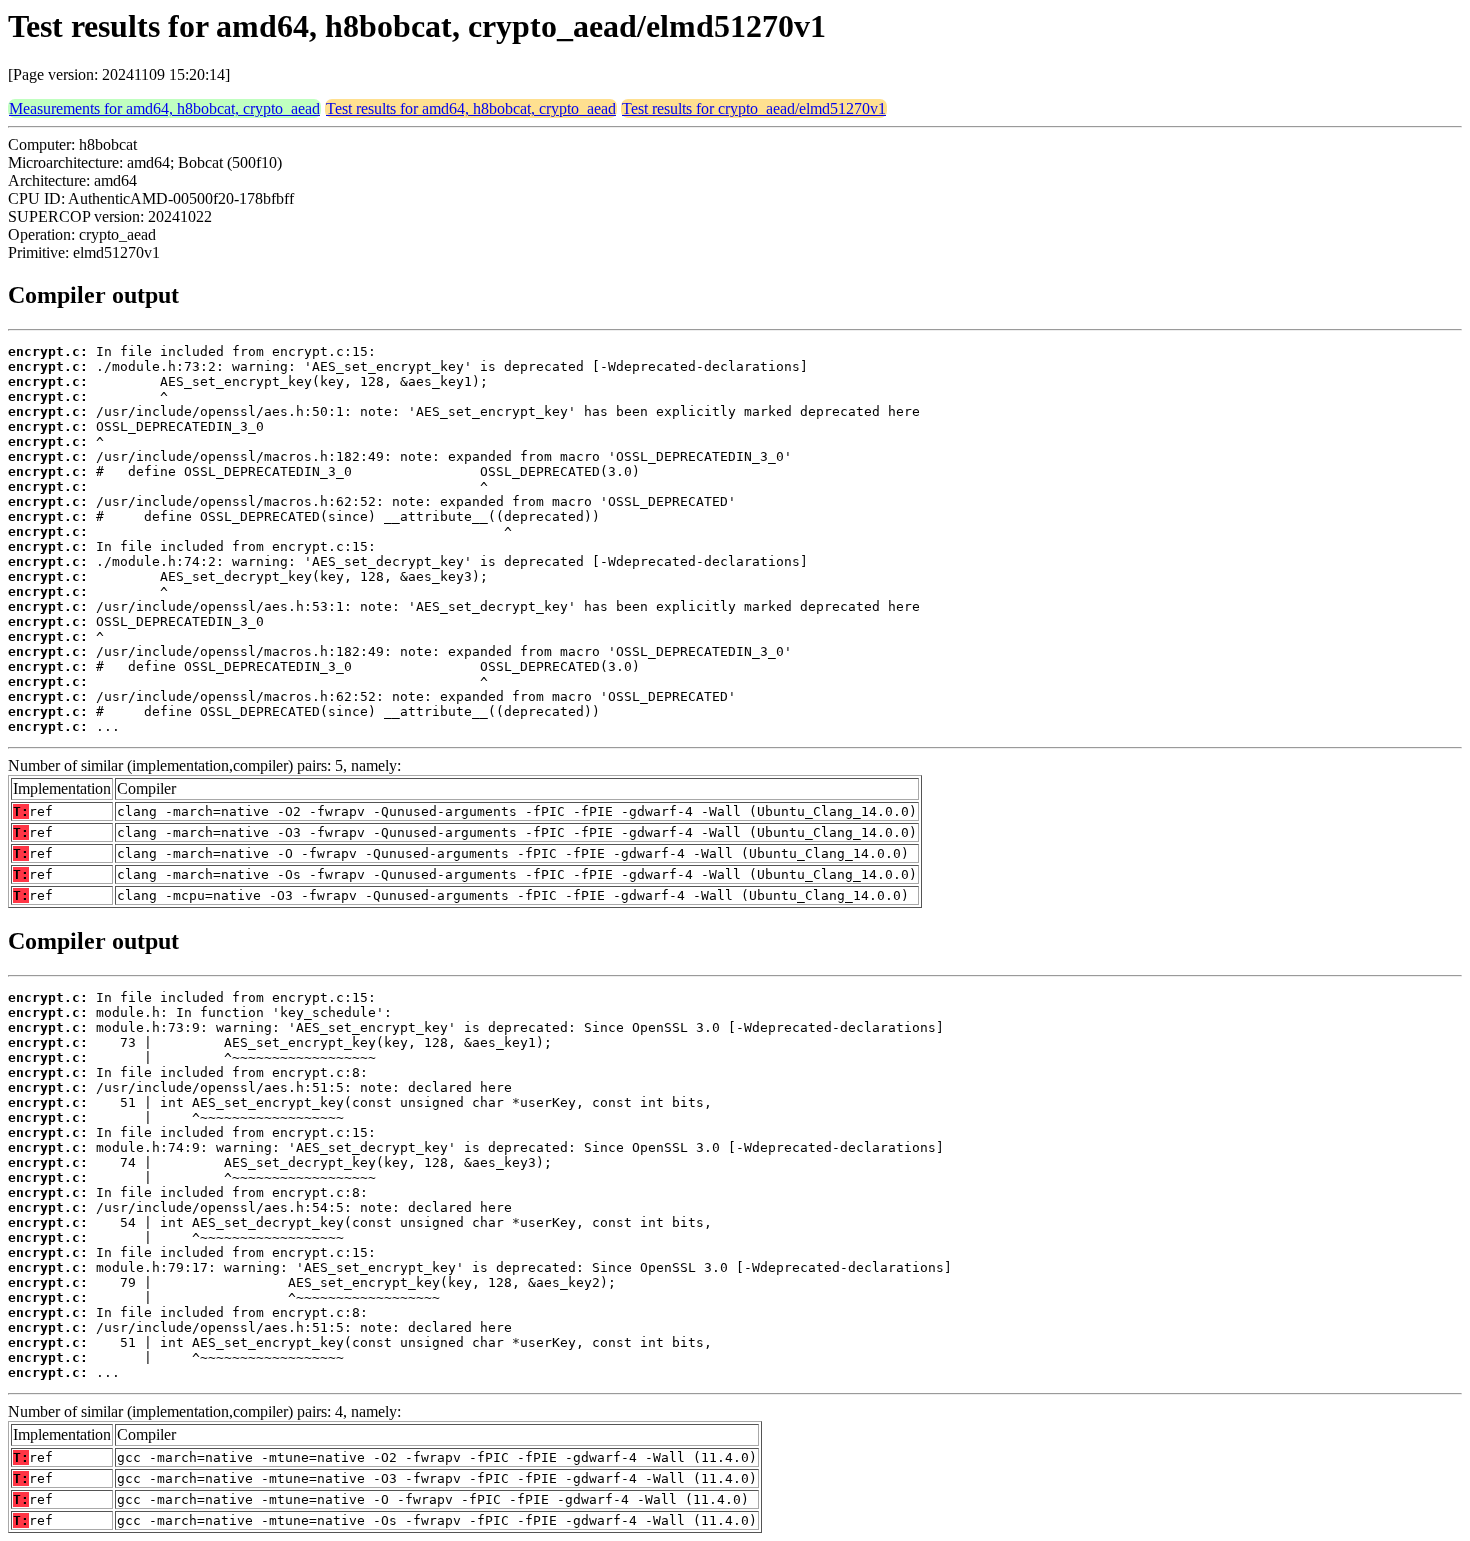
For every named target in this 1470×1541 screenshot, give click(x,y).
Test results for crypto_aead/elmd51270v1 (754, 108)
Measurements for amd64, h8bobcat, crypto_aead (164, 108)
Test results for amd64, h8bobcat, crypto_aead (471, 108)
